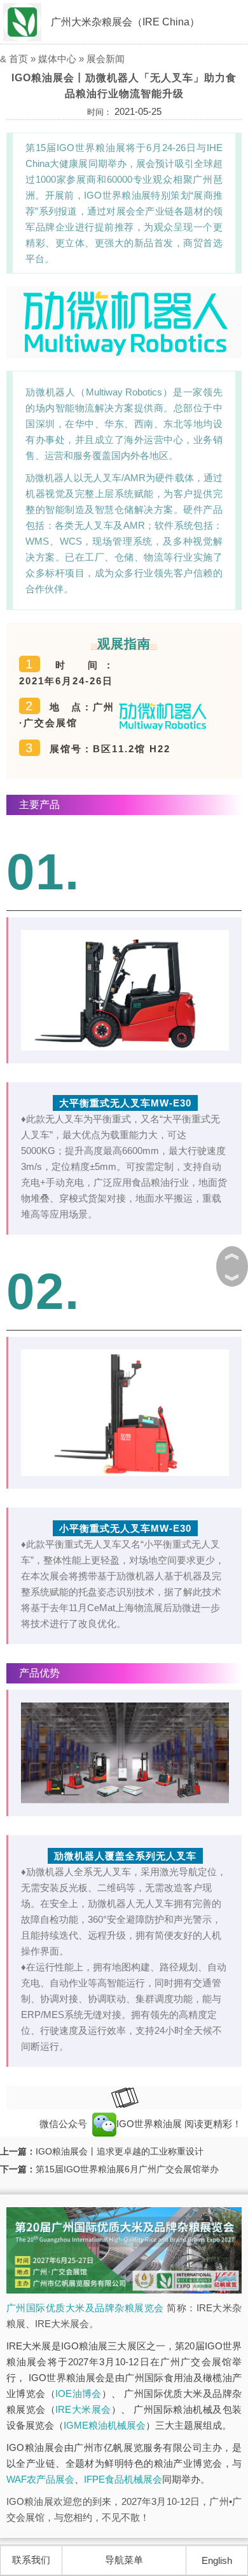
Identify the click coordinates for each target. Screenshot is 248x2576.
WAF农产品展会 (40, 2479)
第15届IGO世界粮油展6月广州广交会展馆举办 (127, 2169)
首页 (18, 59)
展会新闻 (106, 59)
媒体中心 (57, 59)
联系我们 (31, 2560)
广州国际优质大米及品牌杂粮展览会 (85, 2308)
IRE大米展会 (83, 2409)
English (217, 2560)
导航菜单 (124, 2560)
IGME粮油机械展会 (105, 2425)
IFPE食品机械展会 (123, 2479)
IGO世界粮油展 (150, 2124)
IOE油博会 (79, 2393)
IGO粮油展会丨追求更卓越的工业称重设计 (120, 2151)
